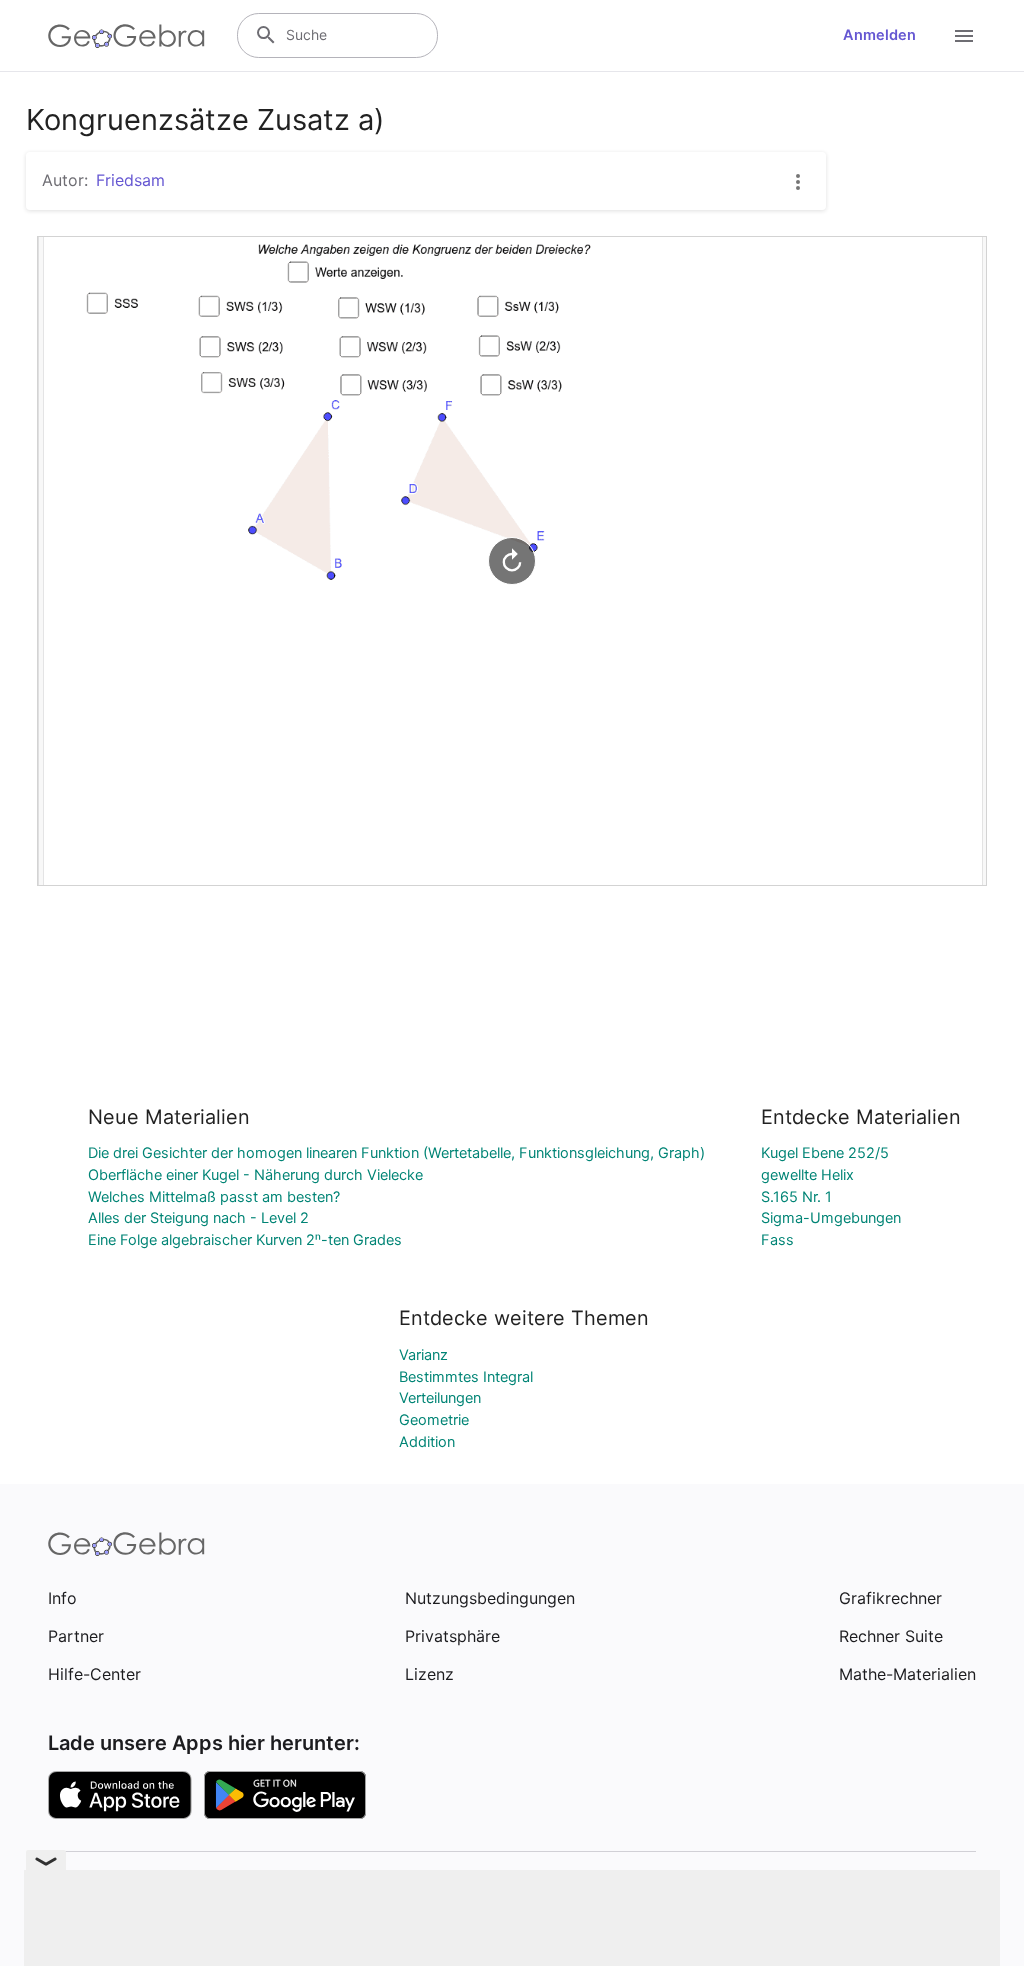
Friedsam (130, 180)
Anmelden (879, 35)
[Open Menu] (964, 36)
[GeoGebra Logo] (126, 36)
